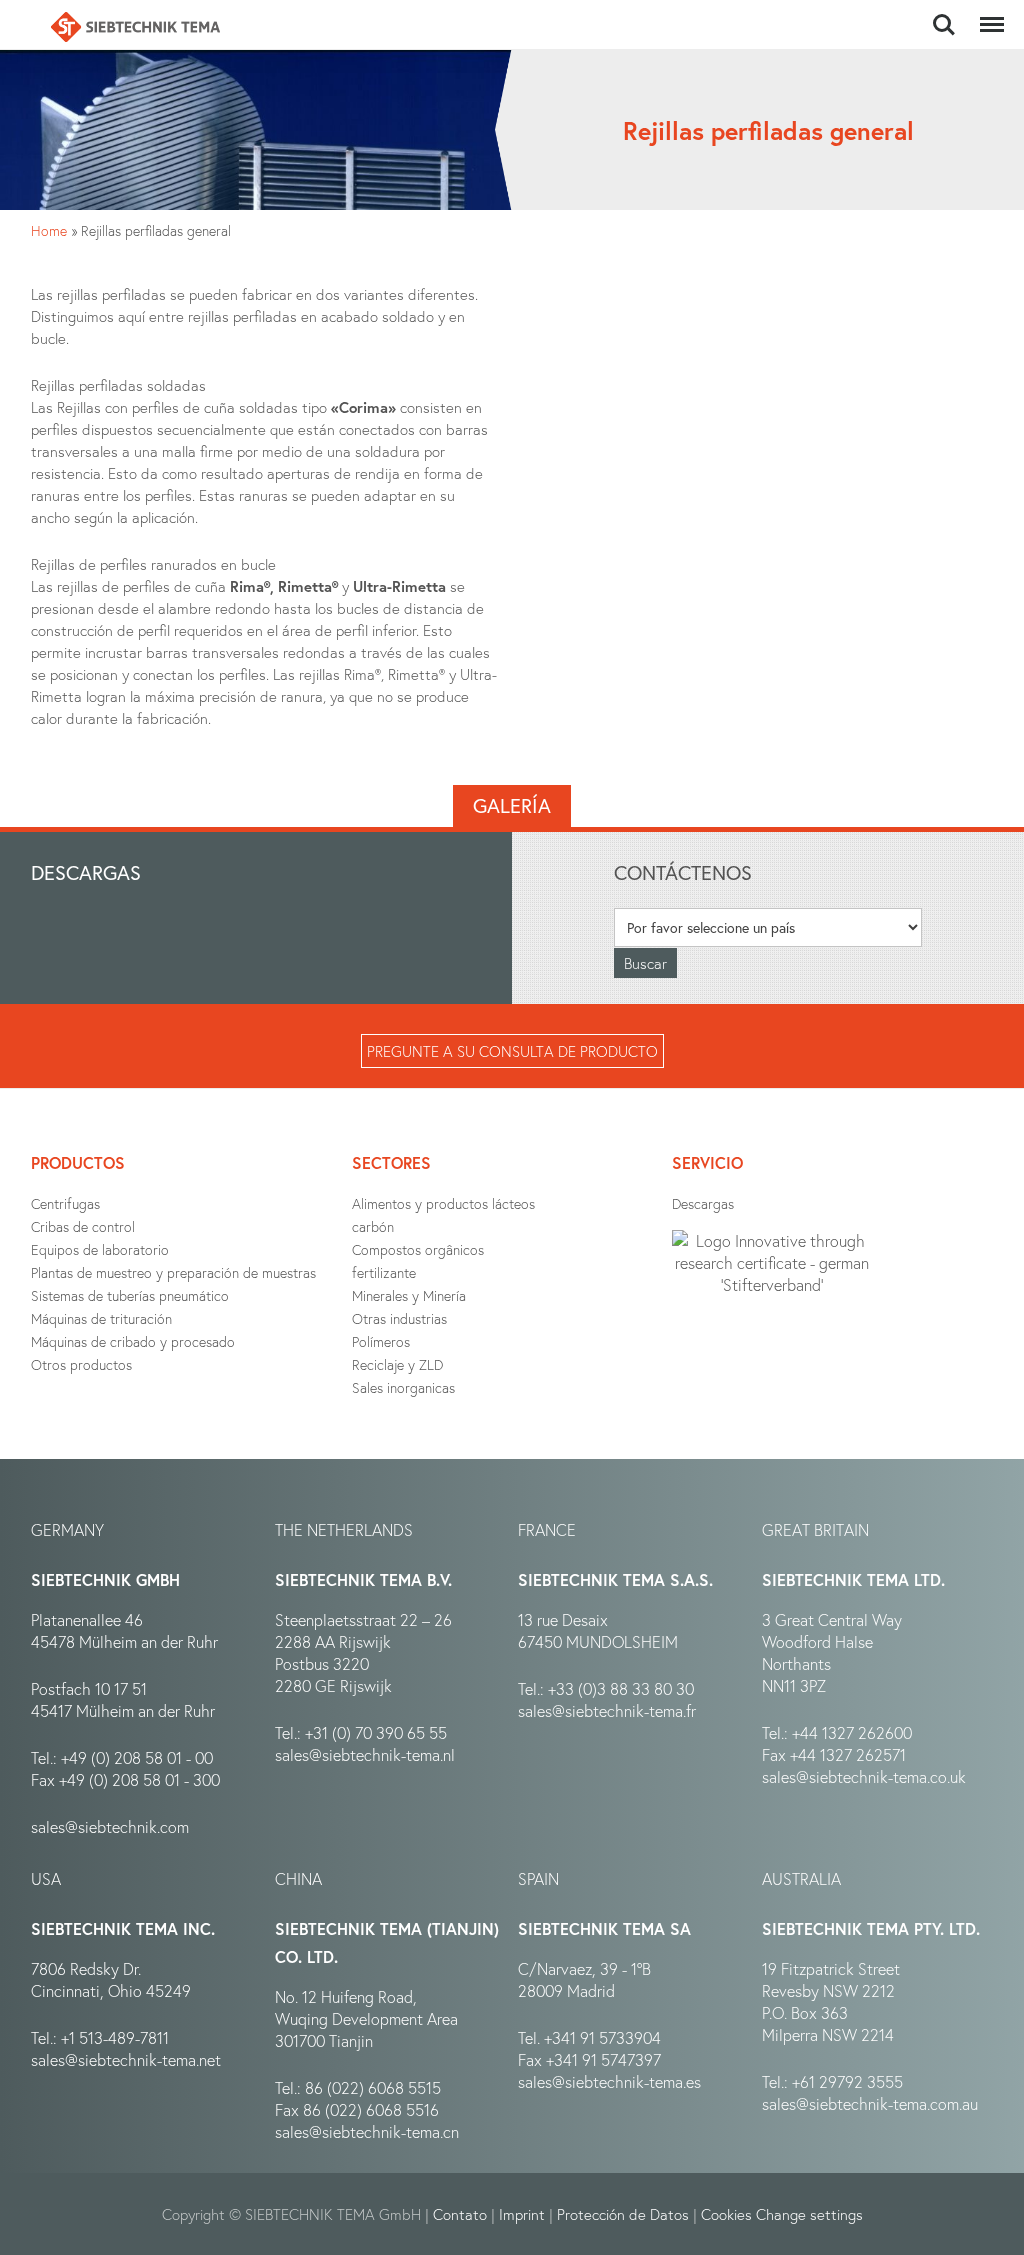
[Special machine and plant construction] (135, 27)
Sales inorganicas (403, 1387)
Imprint (522, 2214)
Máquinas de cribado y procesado (133, 1341)
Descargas (703, 1203)
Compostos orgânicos (418, 1249)
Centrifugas (65, 1203)
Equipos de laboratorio (100, 1249)
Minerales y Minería (409, 1295)
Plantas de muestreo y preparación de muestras (173, 1272)
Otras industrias (399, 1318)
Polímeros (381, 1341)
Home (49, 230)
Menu (988, 14)
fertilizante (384, 1272)
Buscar (943, 14)
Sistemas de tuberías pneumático (130, 1295)
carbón (373, 1226)
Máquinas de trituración (101, 1318)
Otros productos (81, 1364)
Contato (460, 2214)
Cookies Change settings (782, 2214)
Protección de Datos (623, 2214)
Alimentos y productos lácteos (443, 1203)
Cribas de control (83, 1226)
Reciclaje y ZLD (397, 1364)
